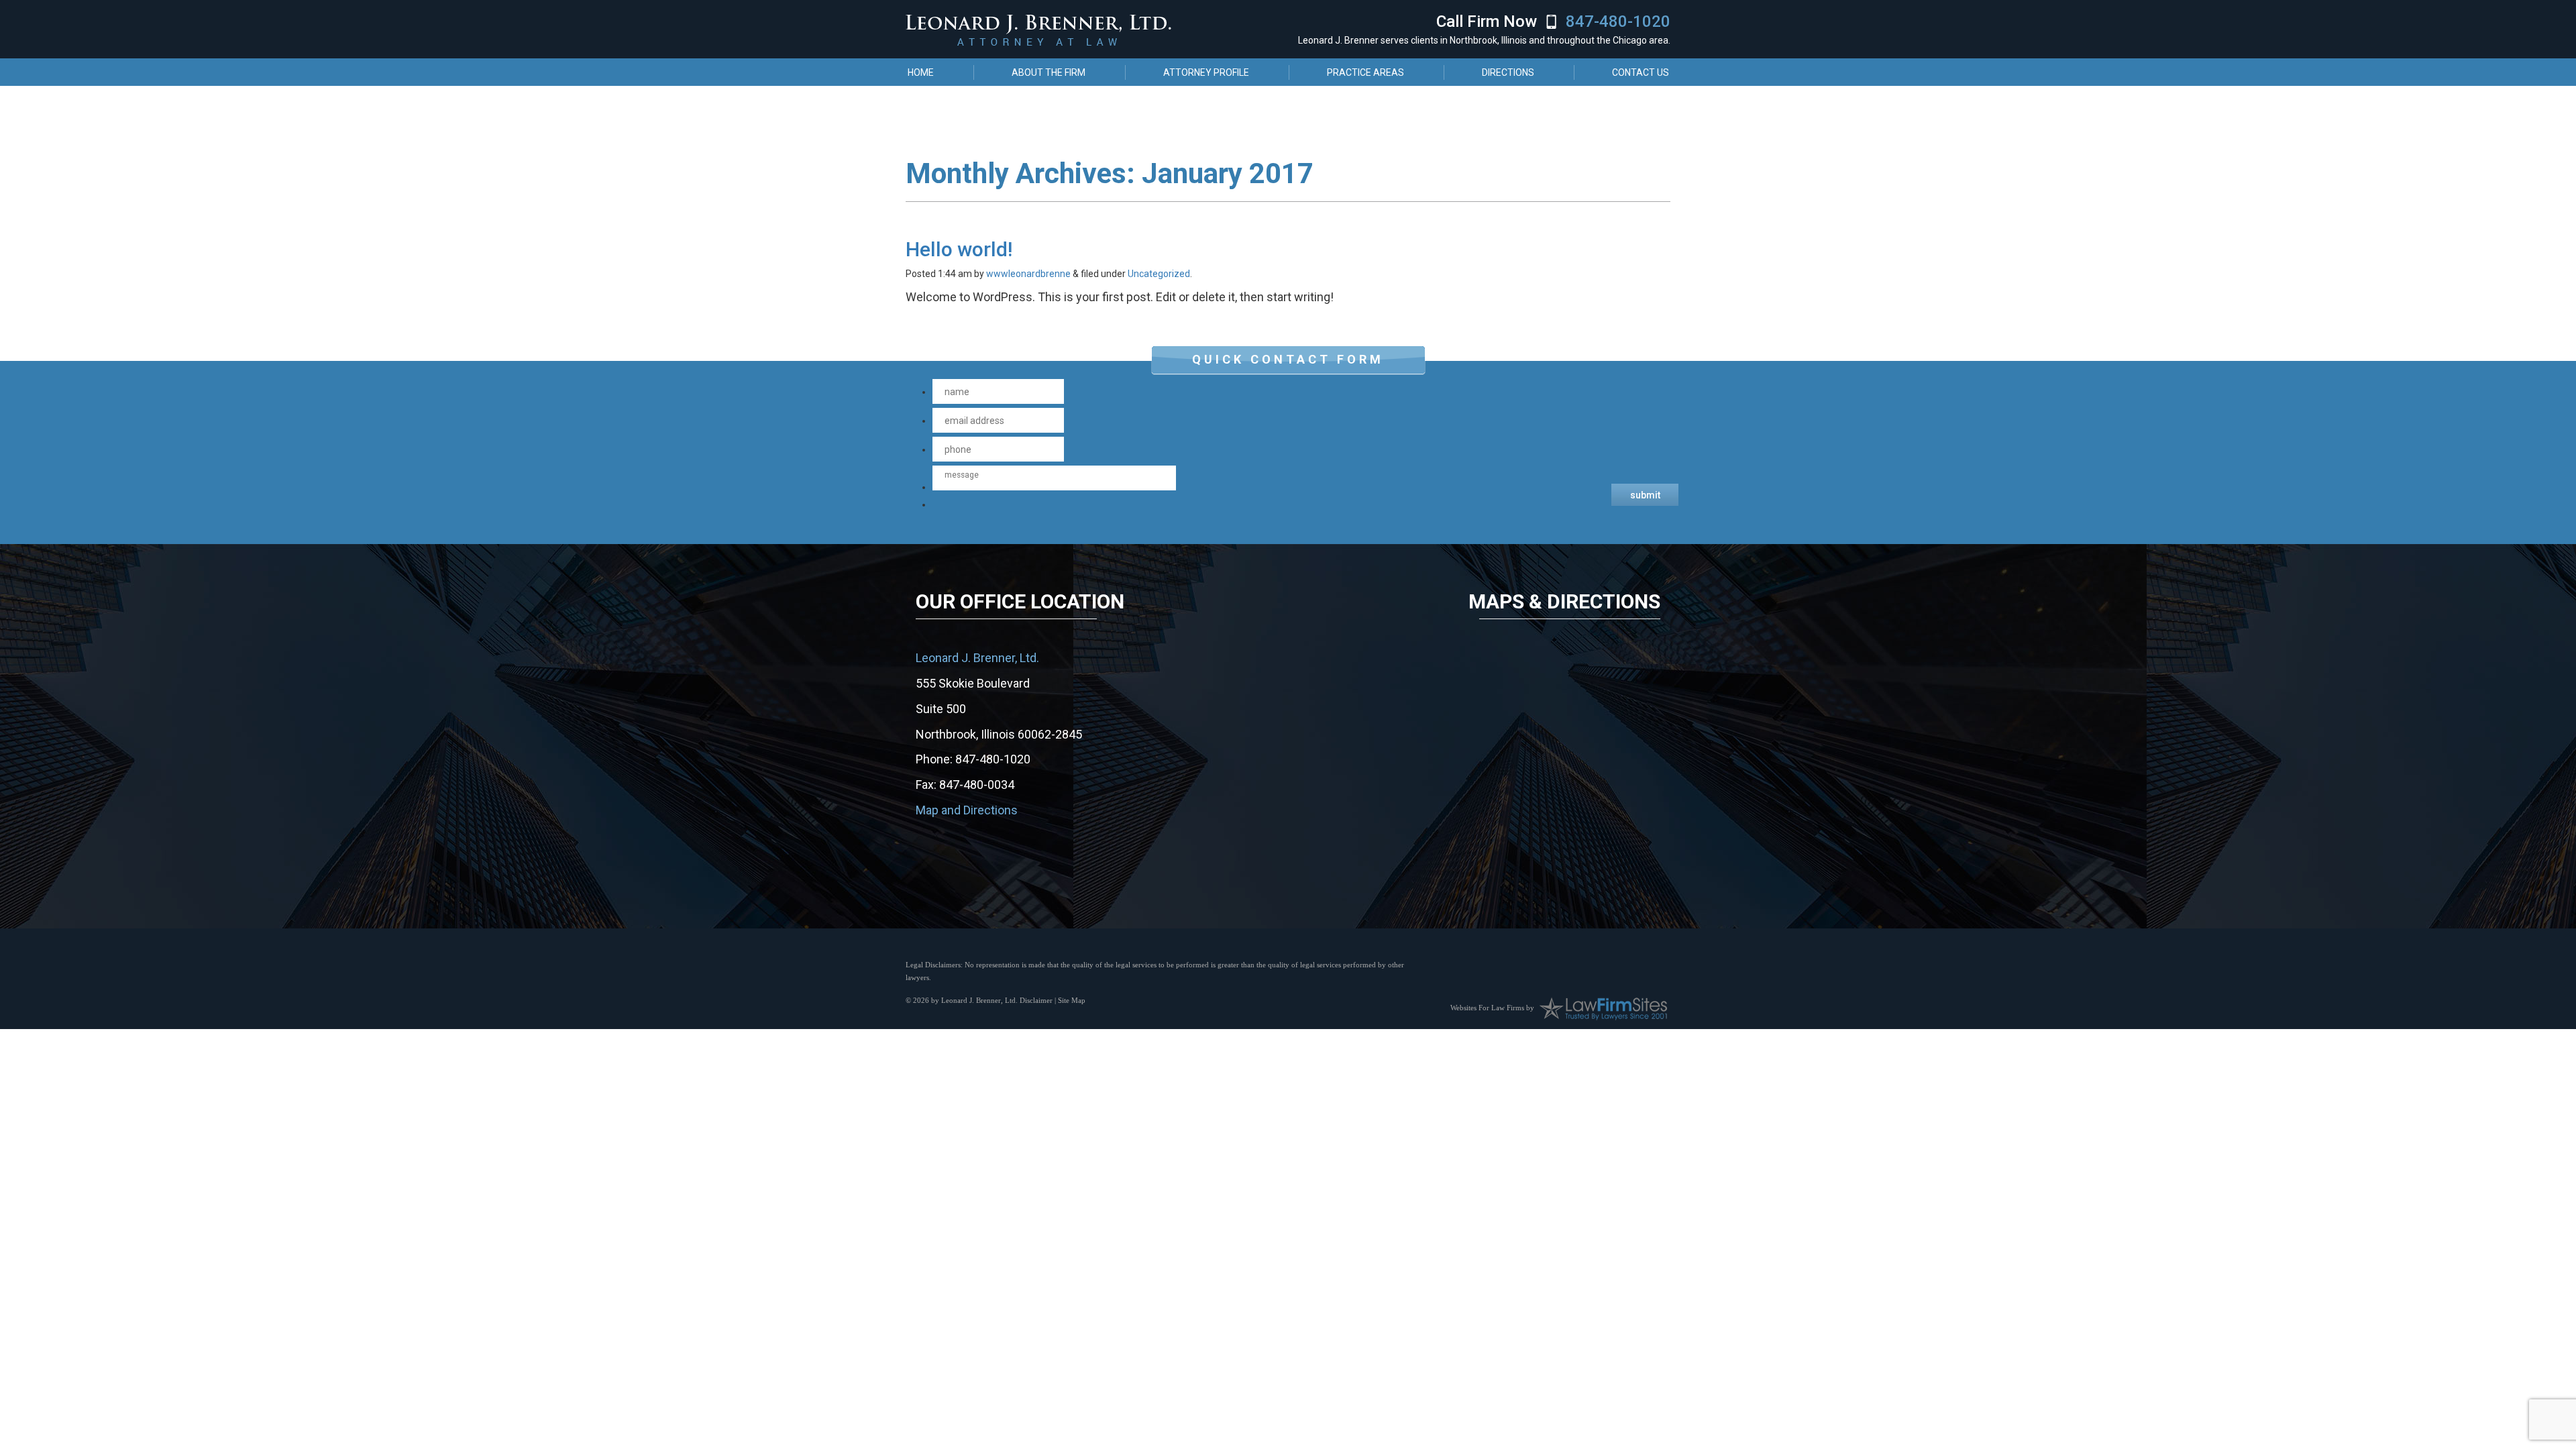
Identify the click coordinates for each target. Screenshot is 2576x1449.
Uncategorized (1159, 274)
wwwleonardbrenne (1028, 274)
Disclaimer (1036, 1000)
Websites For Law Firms (1487, 1007)
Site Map (1072, 1000)
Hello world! (959, 249)
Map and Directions (967, 810)
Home (921, 72)
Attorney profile (1206, 72)
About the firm (1049, 72)
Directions (1508, 72)
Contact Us (1641, 72)
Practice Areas (1365, 72)
